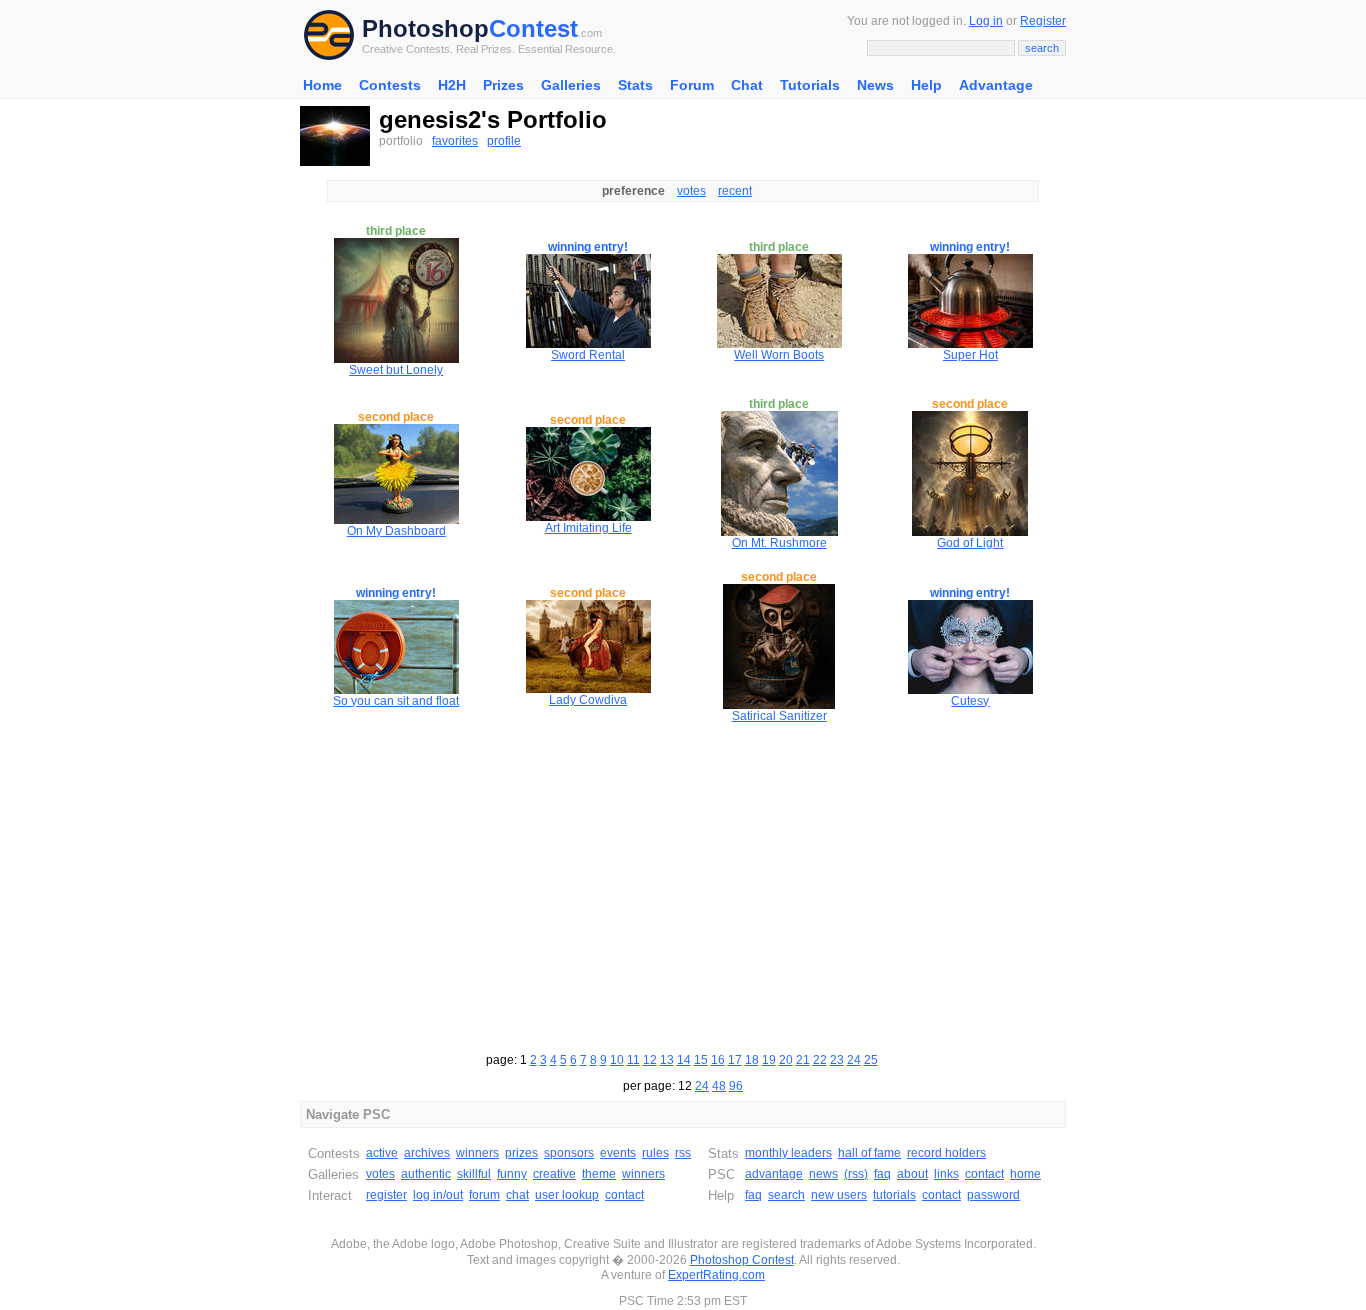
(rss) (856, 1174)
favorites (455, 141)
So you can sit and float (396, 701)
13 (667, 1060)
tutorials (894, 1195)
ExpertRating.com (716, 1275)
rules (655, 1153)
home (1025, 1174)
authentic (426, 1174)
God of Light (970, 543)
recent (735, 191)
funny (512, 1174)
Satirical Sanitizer (779, 716)
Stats (635, 85)
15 (701, 1060)
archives (427, 1153)
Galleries (571, 85)
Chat (747, 85)
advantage (774, 1174)
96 (736, 1086)
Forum (692, 85)
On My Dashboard (396, 531)
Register (1043, 21)
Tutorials (810, 85)
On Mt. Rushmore (779, 543)
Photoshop (425, 28)
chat (517, 1195)
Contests (390, 85)
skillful (474, 1174)
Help (926, 85)
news (823, 1174)
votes (691, 191)
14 (684, 1060)
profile (504, 141)
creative (554, 1174)
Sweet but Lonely (396, 370)
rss (683, 1153)
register (386, 1195)
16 (718, 1060)
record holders (946, 1153)
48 (719, 1086)
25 (871, 1060)
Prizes (503, 85)
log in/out (438, 1195)
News (875, 85)
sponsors (569, 1153)
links (946, 1174)
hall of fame (869, 1153)
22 (820, 1060)
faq (882, 1174)
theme (599, 1174)
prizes (521, 1153)
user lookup (567, 1195)
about (912, 1174)
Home (322, 85)
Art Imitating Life (588, 528)
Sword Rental (588, 355)
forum (484, 1195)
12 (650, 1060)
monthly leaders (788, 1153)
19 (769, 1060)
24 (854, 1060)
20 (786, 1060)
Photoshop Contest (742, 1260)
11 (633, 1060)
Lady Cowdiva (588, 700)
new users (839, 1195)
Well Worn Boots (779, 355)
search (786, 1195)
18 (752, 1060)
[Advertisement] (683, 885)
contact (624, 1195)
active (382, 1153)
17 (735, 1060)
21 (803, 1060)
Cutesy (970, 701)
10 (617, 1060)
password (993, 1195)
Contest (533, 28)
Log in (986, 21)
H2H (452, 85)
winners (477, 1153)
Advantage (996, 85)
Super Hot (970, 355)
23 (837, 1060)
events (618, 1153)
